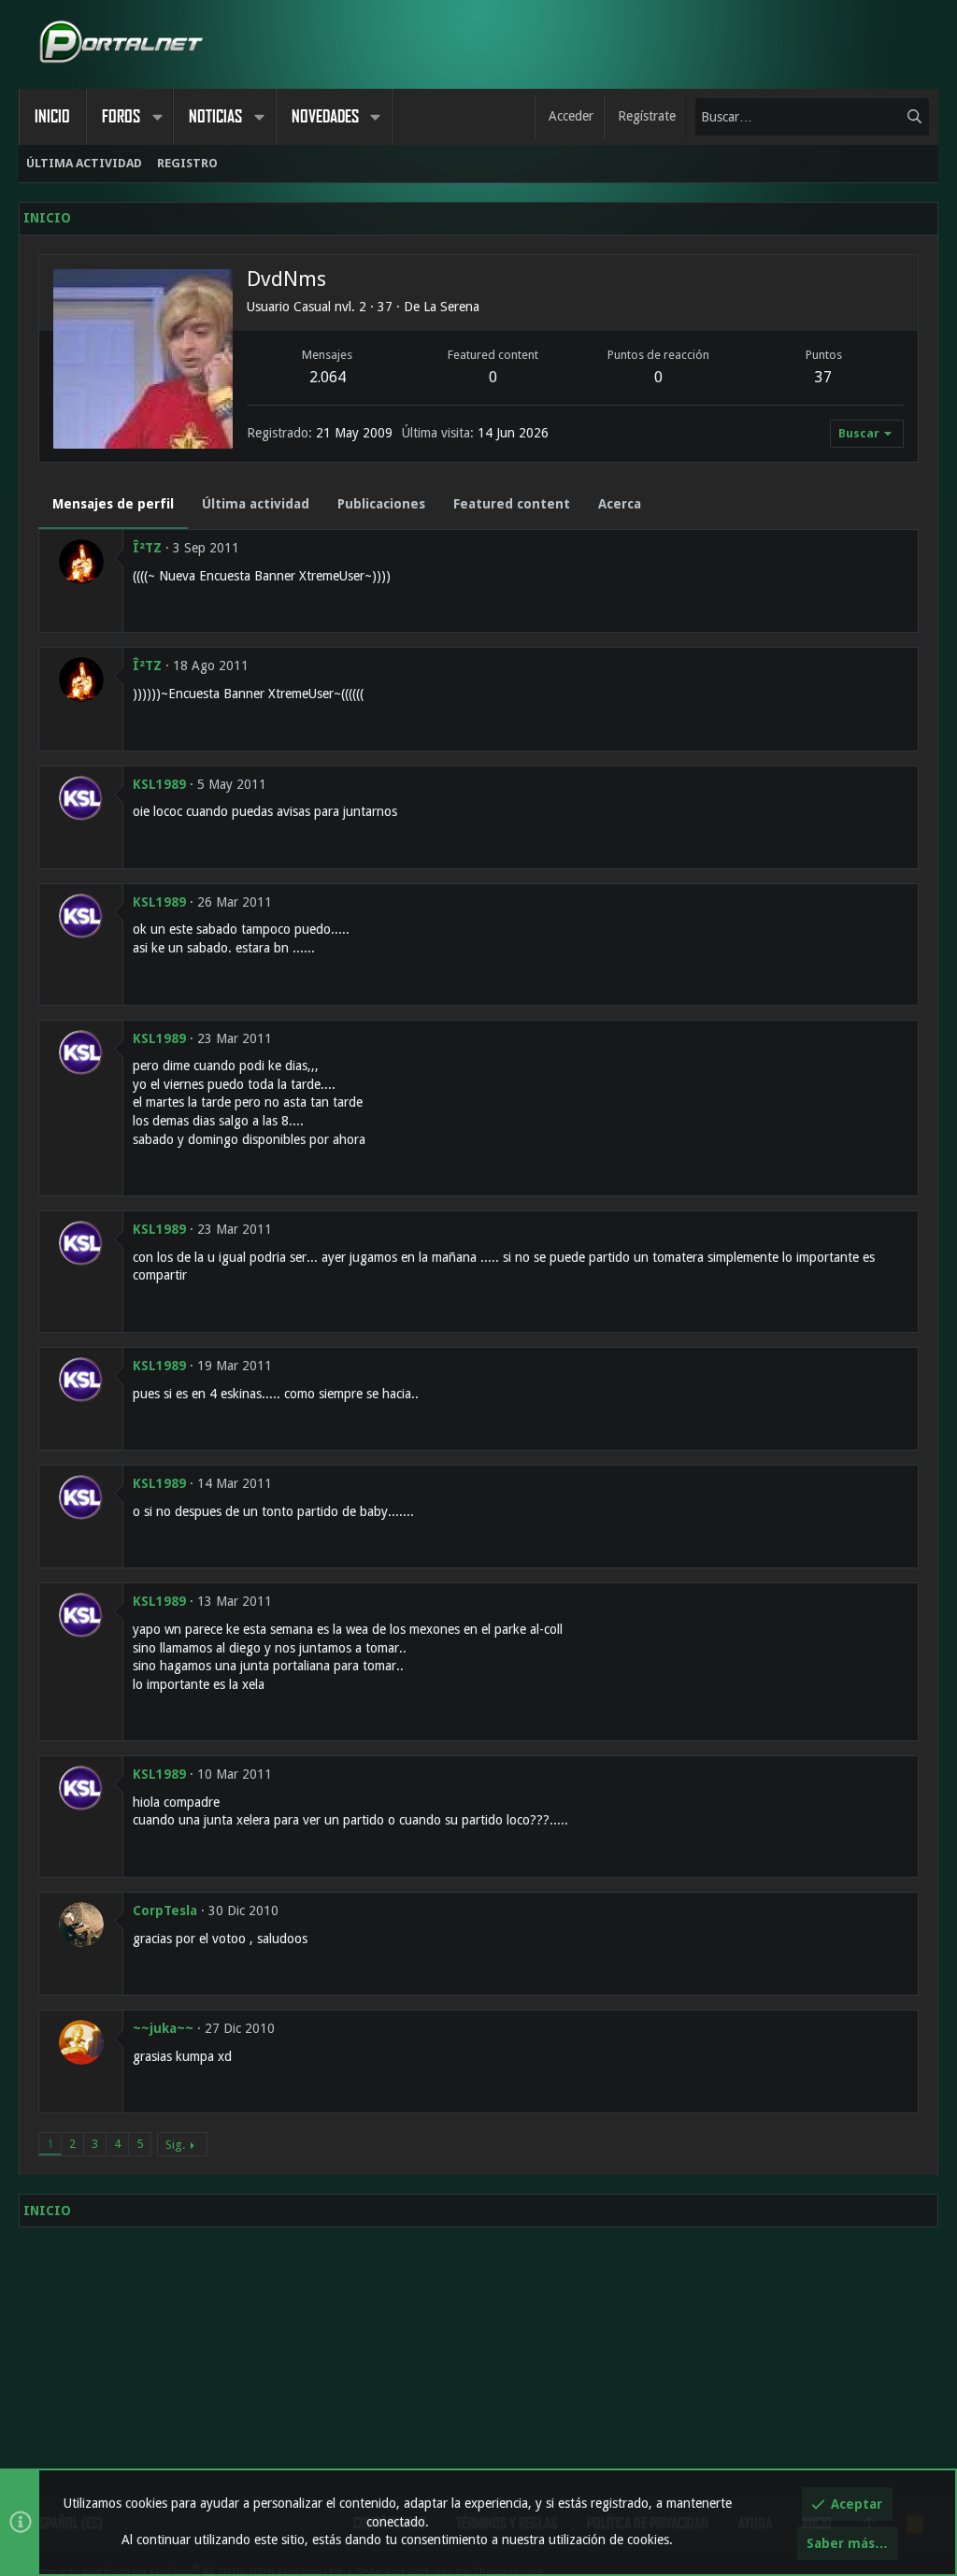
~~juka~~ (163, 2028)
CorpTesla (165, 1911)
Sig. (175, 2145)
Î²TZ (147, 548)
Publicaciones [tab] (381, 504)
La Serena (451, 307)
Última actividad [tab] (256, 504)
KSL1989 (159, 784)
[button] (157, 117)
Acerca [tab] (620, 504)
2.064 (328, 377)
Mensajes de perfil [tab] (113, 504)
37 (823, 377)
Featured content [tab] (512, 504)
